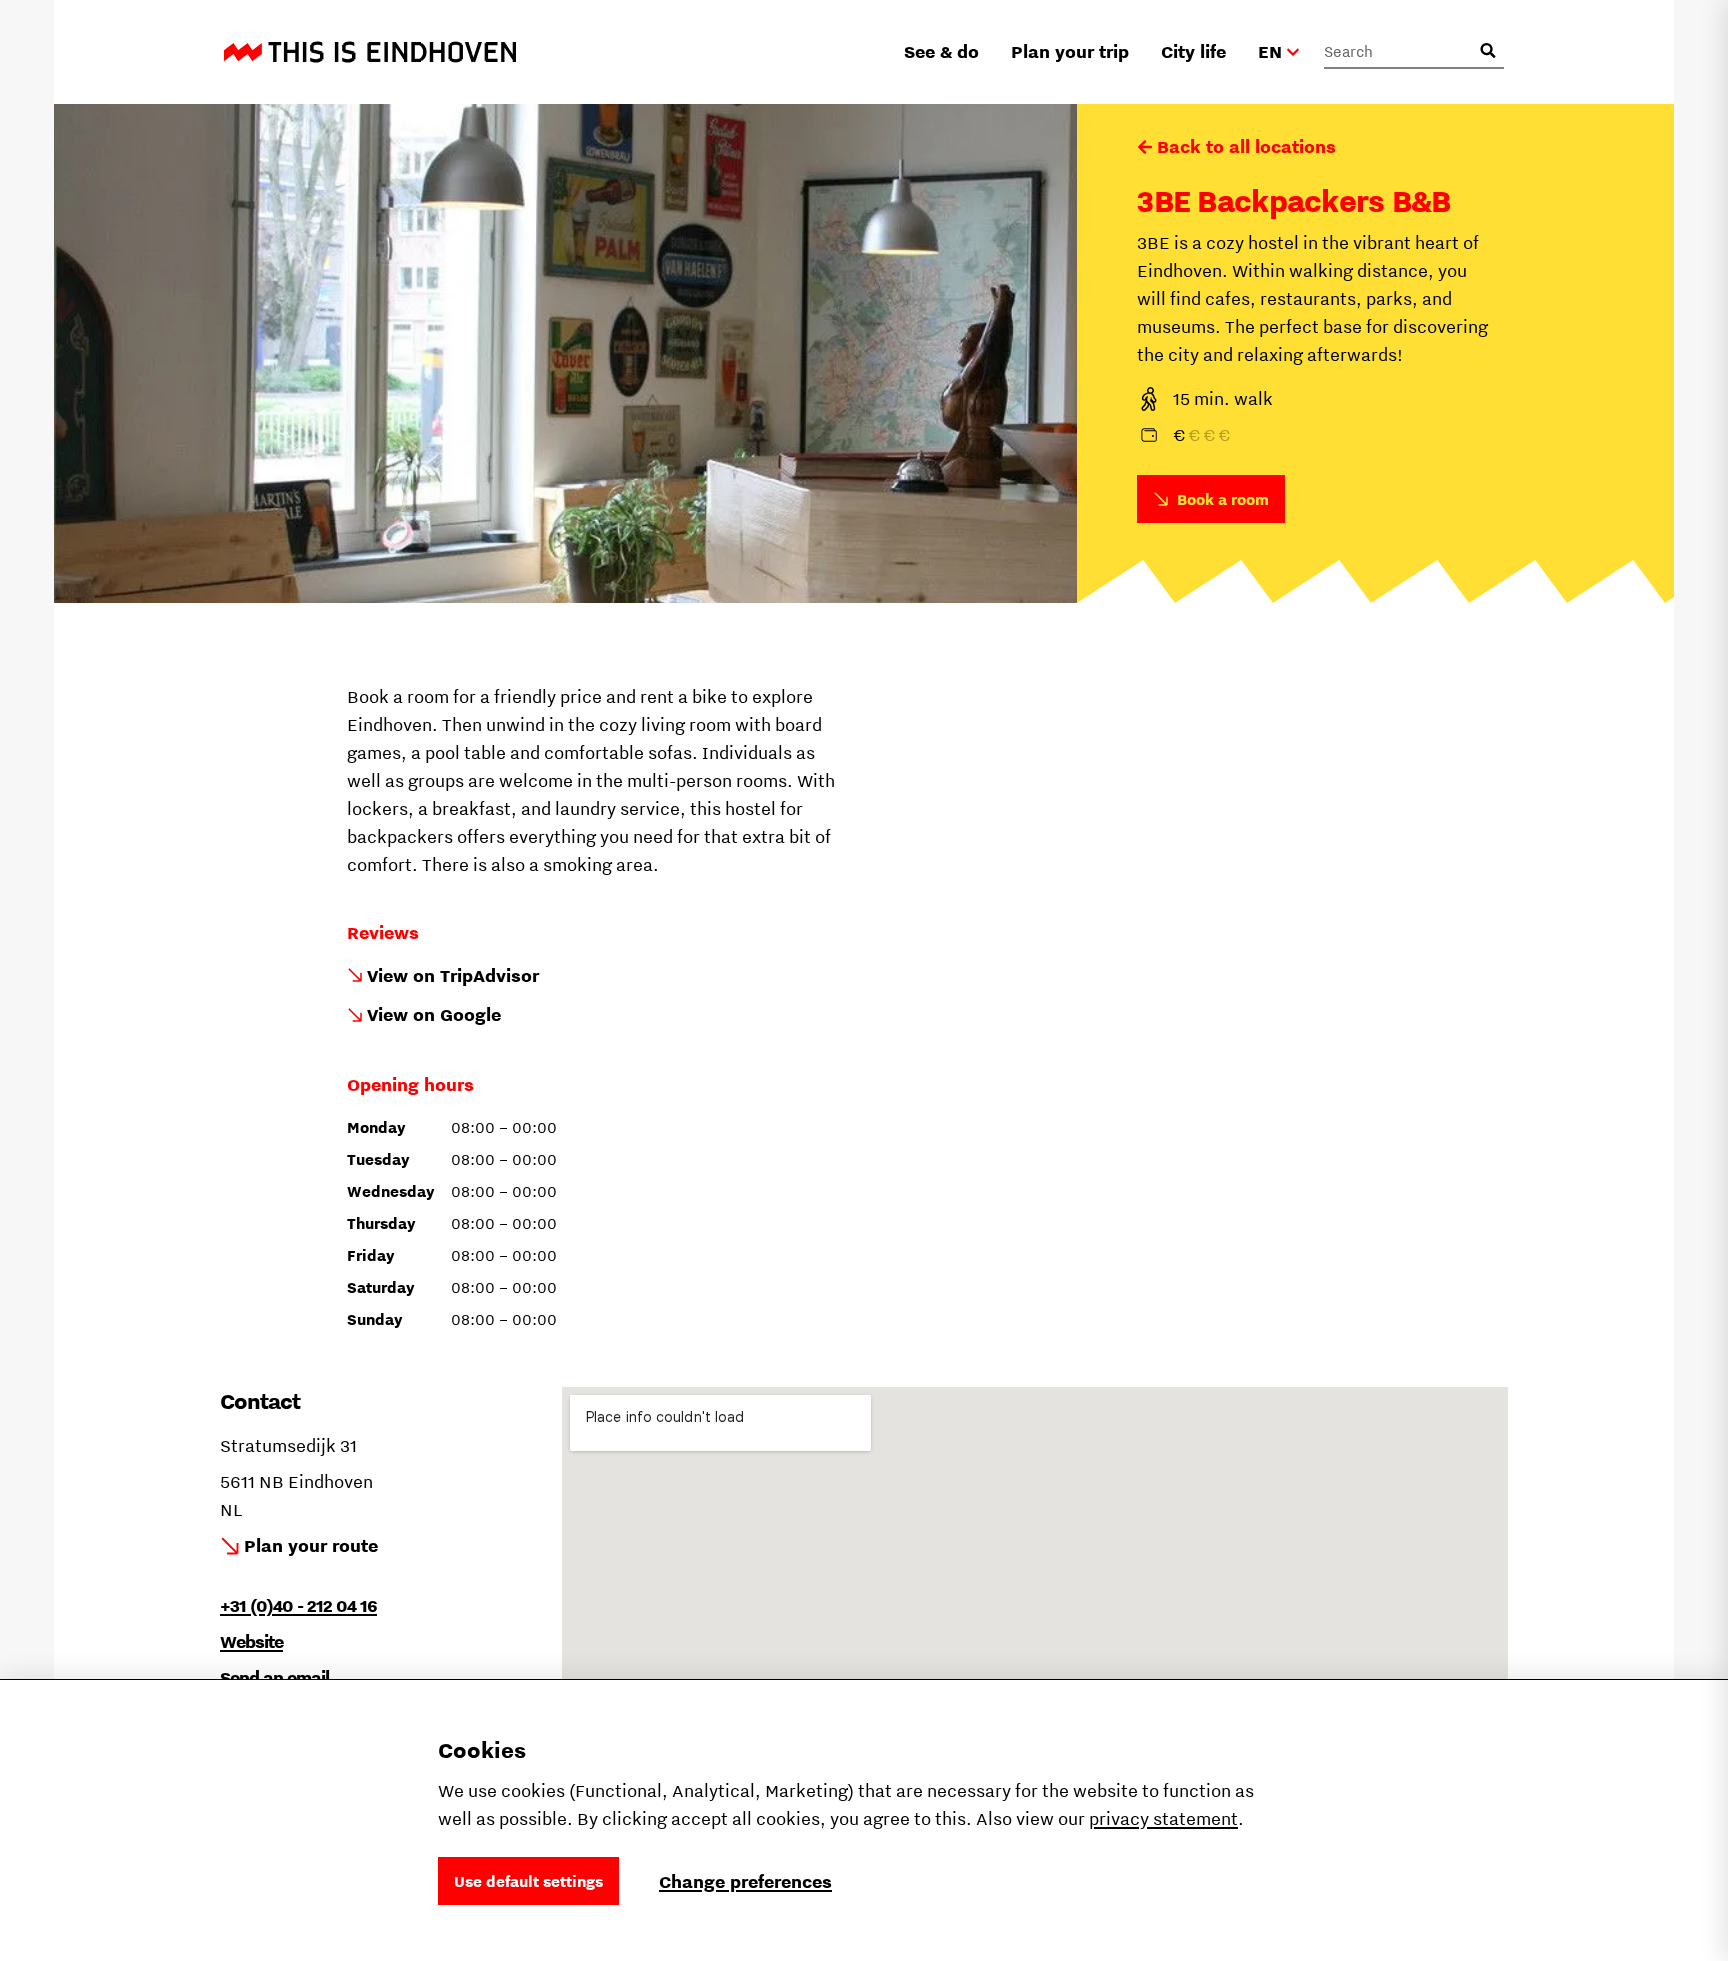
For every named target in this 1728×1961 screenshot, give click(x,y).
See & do (941, 51)
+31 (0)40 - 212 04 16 (298, 1605)
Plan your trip (1070, 51)
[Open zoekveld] (1488, 51)
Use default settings (528, 1881)
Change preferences (745, 1881)
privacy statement (1163, 1818)
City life (1193, 51)
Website (251, 1641)
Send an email (274, 1677)
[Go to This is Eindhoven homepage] (370, 52)
